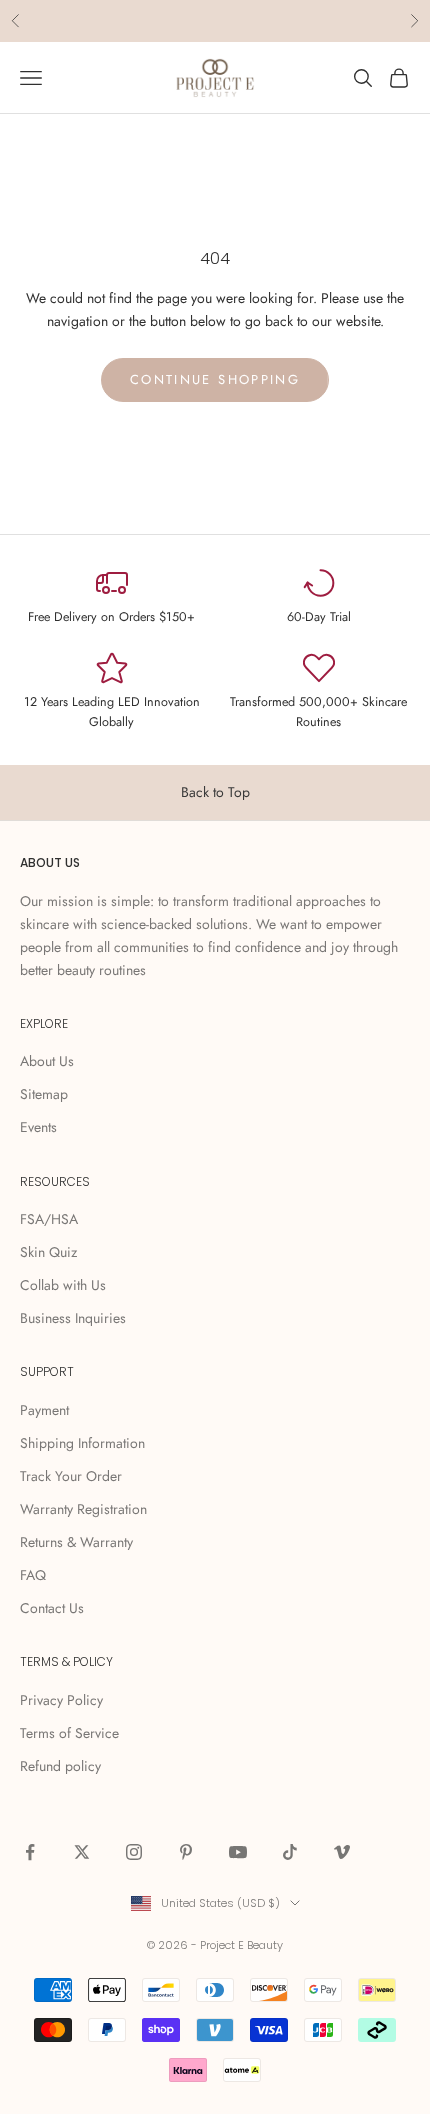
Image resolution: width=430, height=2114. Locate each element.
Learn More (292, 22)
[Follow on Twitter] (82, 1852)
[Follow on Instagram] (134, 1852)
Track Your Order (71, 1476)
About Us (47, 1061)
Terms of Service (69, 1733)
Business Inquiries (73, 1318)
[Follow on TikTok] (290, 1852)
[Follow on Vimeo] (342, 1852)
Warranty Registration (83, 1509)
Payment (44, 1410)
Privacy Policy (61, 1700)
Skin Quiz (48, 1252)
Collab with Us (63, 1285)
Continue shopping (215, 379)
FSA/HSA (49, 1219)
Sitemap (44, 1094)
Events (38, 1127)
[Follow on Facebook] (30, 1852)
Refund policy (60, 1766)
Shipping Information (82, 1443)
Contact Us (52, 1608)
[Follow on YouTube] (238, 1852)
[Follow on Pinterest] (186, 1852)
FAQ (33, 1575)
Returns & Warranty (76, 1542)
